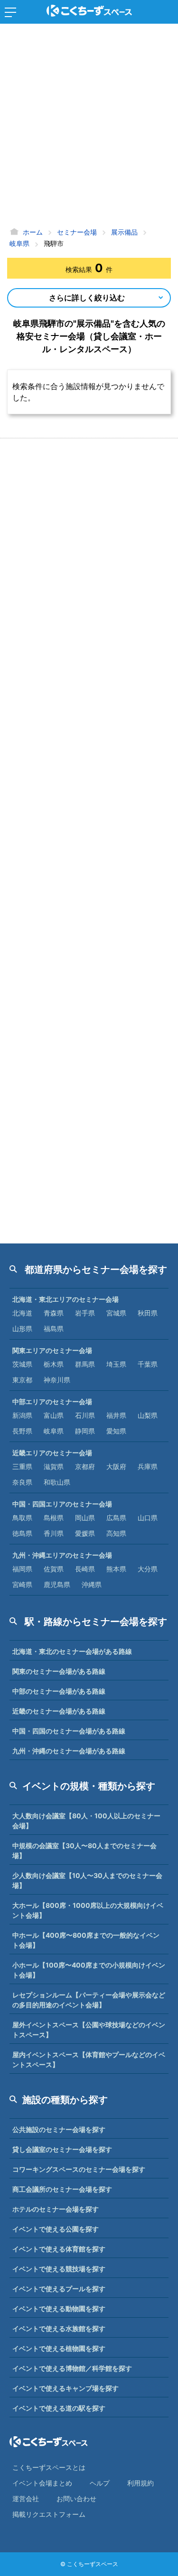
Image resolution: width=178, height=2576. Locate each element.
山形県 (22, 1329)
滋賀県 (54, 1466)
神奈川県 (57, 1380)
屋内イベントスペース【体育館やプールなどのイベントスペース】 (89, 2059)
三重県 (22, 1466)
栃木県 (54, 1364)
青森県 (54, 1313)
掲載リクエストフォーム (49, 2514)
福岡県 (22, 1569)
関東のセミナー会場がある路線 (59, 1671)
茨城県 (22, 1364)
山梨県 (148, 1415)
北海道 (22, 1313)
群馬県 (85, 1364)
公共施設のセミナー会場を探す (59, 2129)
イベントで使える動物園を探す (59, 2308)
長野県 (22, 1431)
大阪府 (116, 1466)
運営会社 (26, 2499)
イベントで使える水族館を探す (59, 2328)
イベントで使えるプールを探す (59, 2289)
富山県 (54, 1415)
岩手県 (85, 1313)
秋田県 (148, 1313)
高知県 (116, 1533)
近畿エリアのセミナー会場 (52, 1453)
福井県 (116, 1415)
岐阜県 (54, 1431)
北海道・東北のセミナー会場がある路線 (72, 1651)
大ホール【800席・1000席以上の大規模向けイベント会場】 (88, 1910)
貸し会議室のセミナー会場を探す (62, 2149)
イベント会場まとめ (42, 2483)
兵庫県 (148, 1466)
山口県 (148, 1518)
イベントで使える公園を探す (56, 2229)
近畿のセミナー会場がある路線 (59, 1711)
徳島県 (22, 1533)
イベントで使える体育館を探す (59, 2249)
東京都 (22, 1380)
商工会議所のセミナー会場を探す (62, 2189)
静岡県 (85, 1431)
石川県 (85, 1415)
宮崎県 (22, 1584)
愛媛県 (85, 1533)
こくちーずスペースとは (49, 2467)
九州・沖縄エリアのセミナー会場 (62, 1555)
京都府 (85, 1466)
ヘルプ (100, 2483)
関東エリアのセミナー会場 (52, 1350)
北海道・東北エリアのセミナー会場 (66, 1299)
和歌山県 (57, 1482)
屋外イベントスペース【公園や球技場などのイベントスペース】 (89, 2030)
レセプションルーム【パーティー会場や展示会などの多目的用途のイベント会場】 (89, 2000)
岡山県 (85, 1518)
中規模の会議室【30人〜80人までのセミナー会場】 (84, 1850)
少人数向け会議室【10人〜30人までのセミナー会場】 (87, 1880)
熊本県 (116, 1569)
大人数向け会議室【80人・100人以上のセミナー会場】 (86, 1821)
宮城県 (116, 1313)
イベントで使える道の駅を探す (59, 2408)
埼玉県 (116, 1364)
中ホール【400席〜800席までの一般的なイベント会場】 (86, 1940)
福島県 (54, 1329)
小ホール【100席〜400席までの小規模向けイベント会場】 (89, 1970)
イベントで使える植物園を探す (59, 2348)
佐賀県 (54, 1569)
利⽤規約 (141, 2483)
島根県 (54, 1518)
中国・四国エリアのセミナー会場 (62, 1504)
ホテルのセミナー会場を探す (56, 2209)
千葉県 (148, 1364)
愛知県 (116, 1431)
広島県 (116, 1518)
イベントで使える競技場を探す (59, 2269)
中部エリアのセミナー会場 (52, 1401)
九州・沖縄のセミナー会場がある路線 (69, 1751)
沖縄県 (92, 1584)
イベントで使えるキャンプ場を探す (66, 2388)
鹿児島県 (57, 1584)
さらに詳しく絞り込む (87, 298)
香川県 (54, 1533)
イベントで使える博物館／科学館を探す (72, 2368)
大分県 (148, 1569)
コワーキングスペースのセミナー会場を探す (79, 2169)
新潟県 (22, 1415)
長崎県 (85, 1569)
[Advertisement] (89, 127)
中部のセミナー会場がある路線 (59, 1691)
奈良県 (22, 1482)
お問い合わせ (76, 2499)
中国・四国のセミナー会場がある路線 (69, 1731)
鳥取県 (22, 1518)
